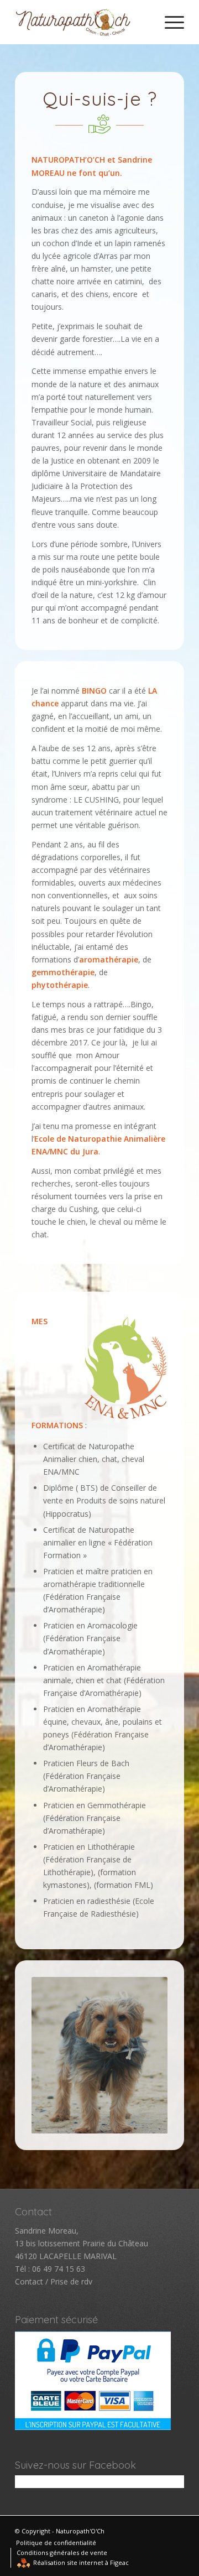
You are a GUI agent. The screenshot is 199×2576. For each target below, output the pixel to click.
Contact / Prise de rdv (54, 2281)
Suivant (143, 2055)
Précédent (56, 2055)
